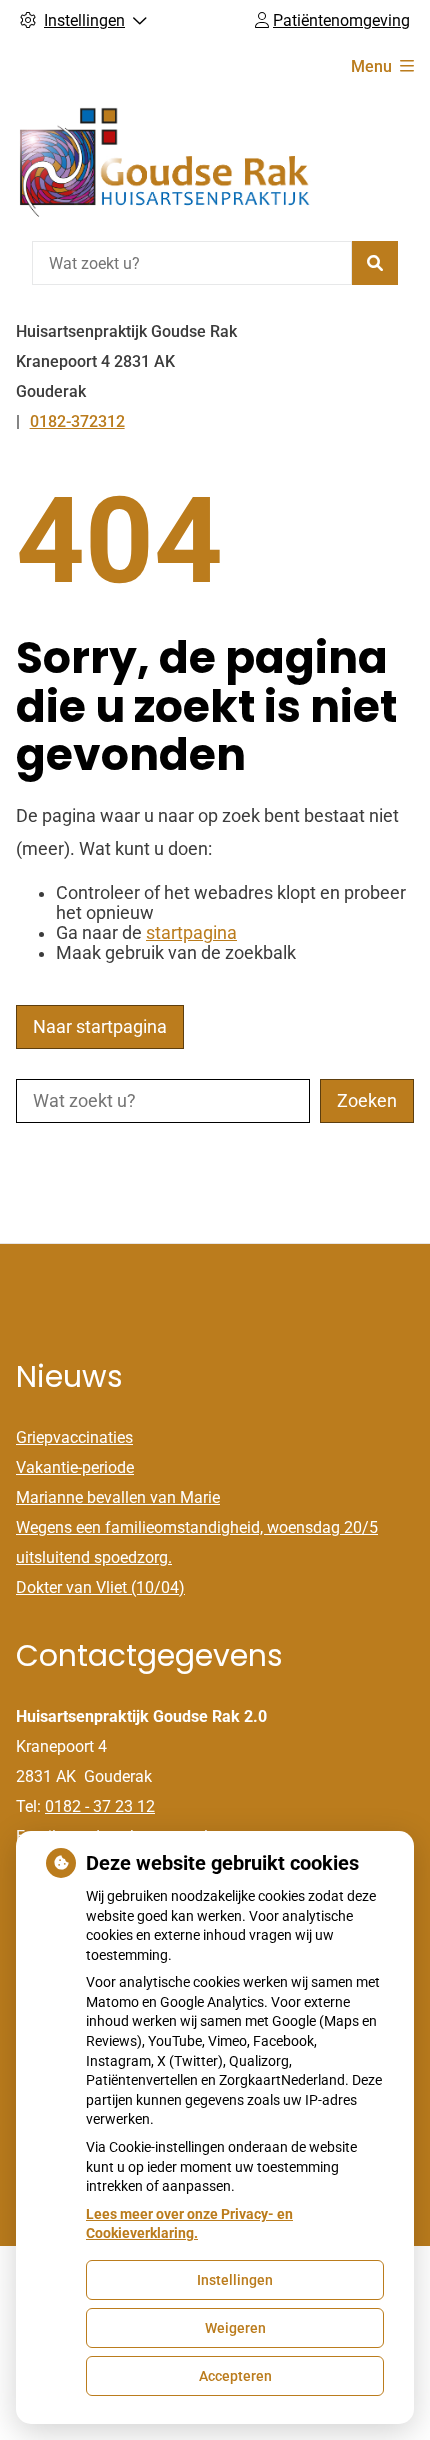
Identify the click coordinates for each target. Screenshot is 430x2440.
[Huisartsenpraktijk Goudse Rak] (166, 163)
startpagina (191, 933)
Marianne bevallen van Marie (118, 1497)
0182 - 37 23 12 (100, 1806)
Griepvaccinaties (74, 1437)
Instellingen (235, 2280)
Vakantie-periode (75, 1467)
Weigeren (235, 2328)
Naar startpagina (100, 1027)
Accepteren (235, 2376)
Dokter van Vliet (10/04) (100, 1587)
